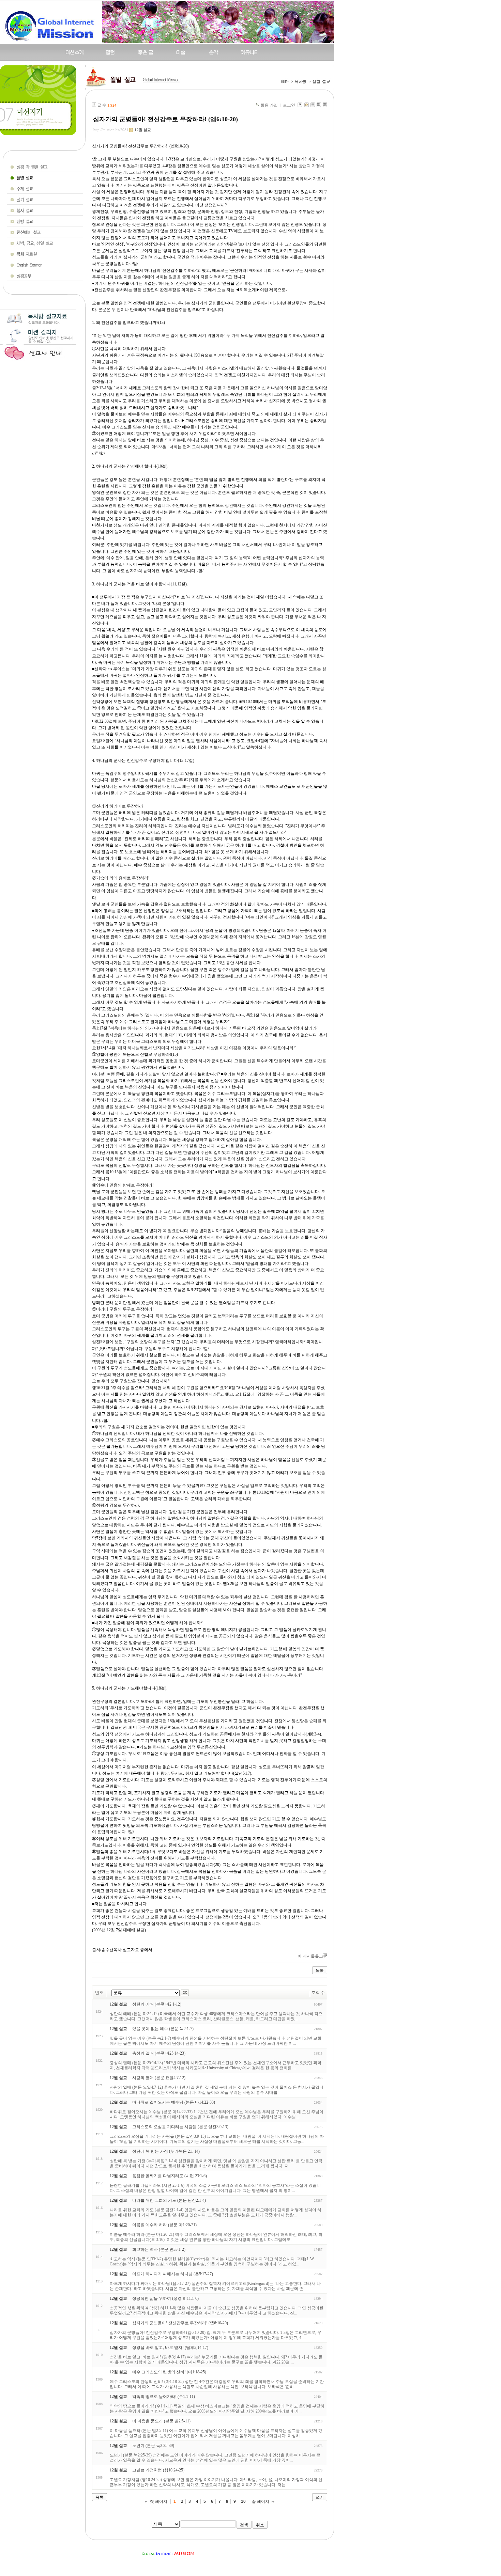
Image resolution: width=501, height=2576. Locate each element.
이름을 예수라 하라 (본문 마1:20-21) (164, 2225)
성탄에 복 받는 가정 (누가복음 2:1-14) (166, 2151)
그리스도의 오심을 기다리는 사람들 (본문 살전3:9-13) (180, 2127)
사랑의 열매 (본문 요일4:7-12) (159, 2078)
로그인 (289, 105)
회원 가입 (269, 105)
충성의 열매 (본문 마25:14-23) (159, 2053)
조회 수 (318, 1993)
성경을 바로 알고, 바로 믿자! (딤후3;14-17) (170, 2347)
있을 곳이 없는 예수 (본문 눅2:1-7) (163, 2029)
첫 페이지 (159, 2501)
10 (243, 2501)
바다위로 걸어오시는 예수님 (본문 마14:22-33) (174, 2102)
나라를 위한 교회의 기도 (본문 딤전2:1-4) (169, 2200)
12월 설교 (143, 130)
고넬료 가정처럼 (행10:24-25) (158, 2470)
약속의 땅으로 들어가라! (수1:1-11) (164, 2397)
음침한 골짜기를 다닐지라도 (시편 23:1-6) (170, 2176)
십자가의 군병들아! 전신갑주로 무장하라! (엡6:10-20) (165, 119)
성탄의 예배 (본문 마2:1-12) (157, 2004)
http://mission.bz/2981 (111, 130)
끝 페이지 (261, 2501)
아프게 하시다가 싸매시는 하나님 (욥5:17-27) (173, 2274)
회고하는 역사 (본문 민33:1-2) (159, 2249)
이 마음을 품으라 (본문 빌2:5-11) (161, 2421)
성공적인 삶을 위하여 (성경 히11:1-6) (165, 2298)
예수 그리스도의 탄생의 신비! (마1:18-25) (169, 2372)
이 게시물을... (310, 1956)
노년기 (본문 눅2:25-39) (153, 2446)
